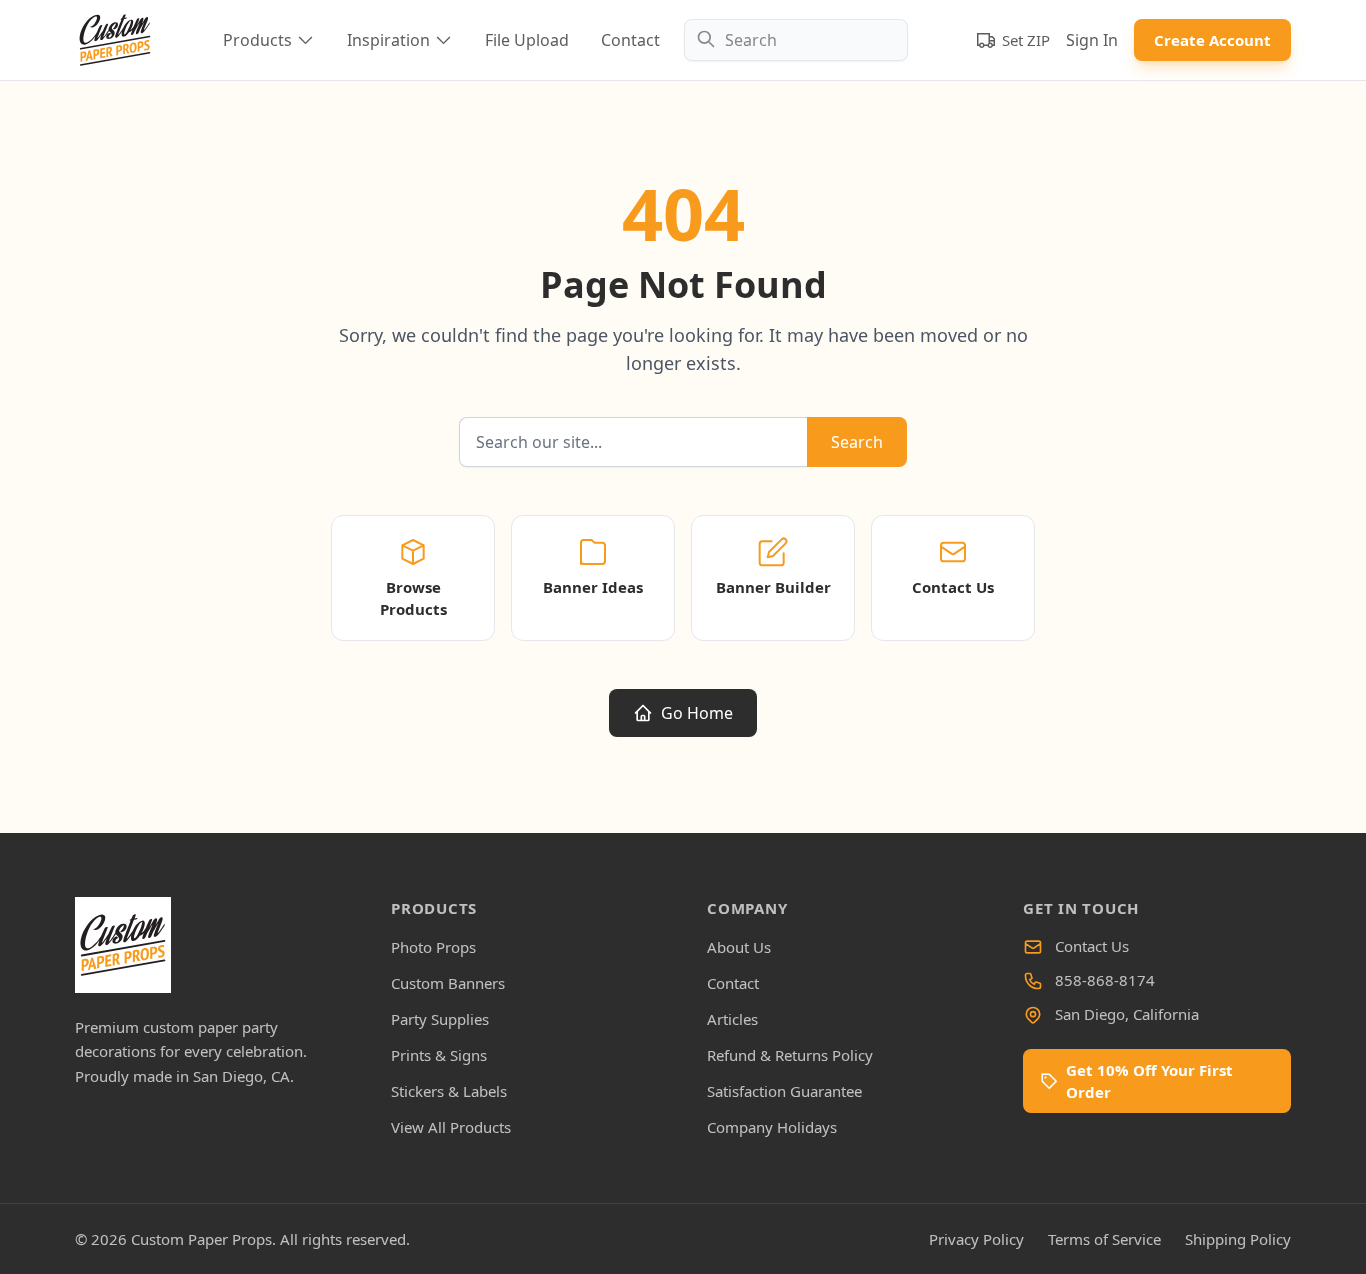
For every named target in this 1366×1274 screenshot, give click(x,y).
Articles (732, 1019)
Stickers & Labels (449, 1091)
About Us (739, 947)
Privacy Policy (976, 1239)
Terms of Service (1104, 1239)
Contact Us (1092, 946)
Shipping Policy (1238, 1239)
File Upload (527, 40)
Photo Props (433, 947)
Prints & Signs (439, 1055)
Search (857, 442)
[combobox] (796, 40)
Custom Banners (448, 983)
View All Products (451, 1127)
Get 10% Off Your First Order (1149, 1081)
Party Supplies (440, 1019)
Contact (630, 40)
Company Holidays (772, 1127)
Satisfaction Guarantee (784, 1091)
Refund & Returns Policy (790, 1055)
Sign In (1092, 40)
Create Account (1212, 40)
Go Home (697, 713)
